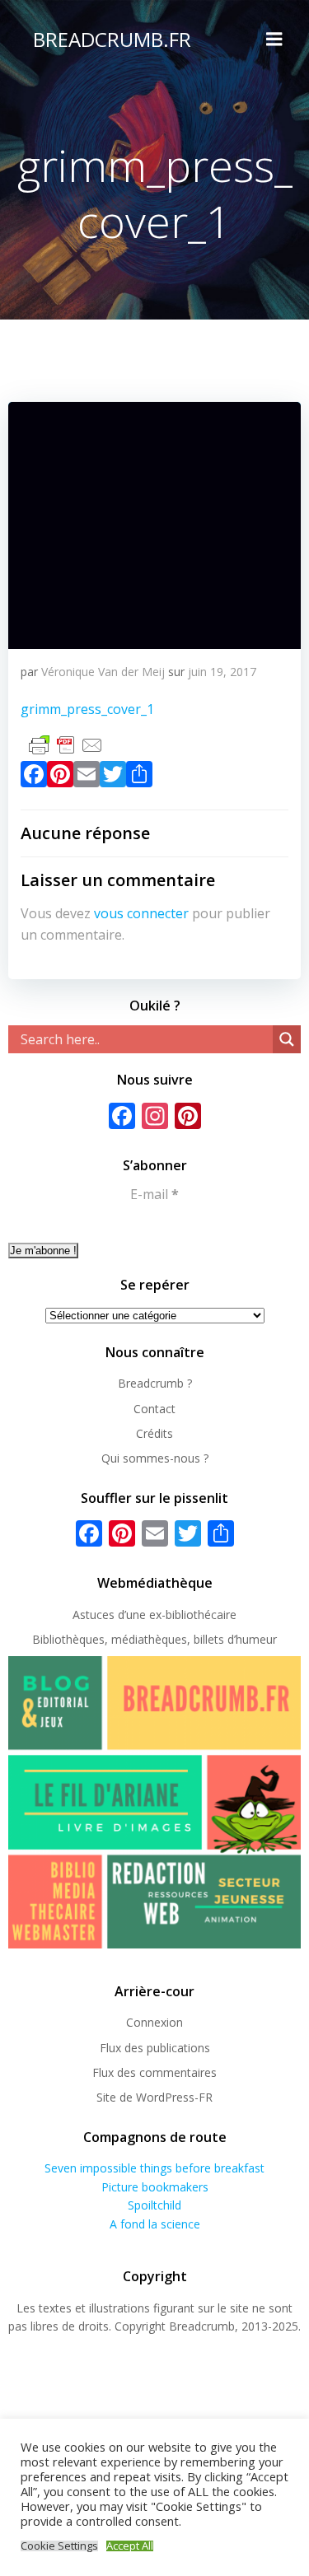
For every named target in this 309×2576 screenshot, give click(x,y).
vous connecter (141, 913)
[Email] (87, 777)
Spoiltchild (154, 2205)
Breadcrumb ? (155, 1383)
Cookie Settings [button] (59, 2546)
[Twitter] (113, 777)
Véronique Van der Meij (103, 672)
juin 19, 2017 (222, 672)
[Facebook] (34, 777)
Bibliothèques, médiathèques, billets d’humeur (154, 1639)
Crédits (154, 1433)
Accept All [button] (130, 2546)
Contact (154, 1409)
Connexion (154, 2022)
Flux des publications (155, 2048)
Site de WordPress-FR (154, 2097)
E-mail (154, 1194)
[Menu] (274, 40)
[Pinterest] (60, 777)
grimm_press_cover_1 (87, 709)
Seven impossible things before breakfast (154, 2168)
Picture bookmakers (155, 2187)
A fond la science (155, 2224)
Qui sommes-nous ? (155, 1458)
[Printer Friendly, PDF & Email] (66, 744)
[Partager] (139, 777)
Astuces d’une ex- (119, 1615)
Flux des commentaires (154, 2072)
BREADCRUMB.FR (112, 39)
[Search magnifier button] (287, 1039)
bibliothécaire (201, 1615)
